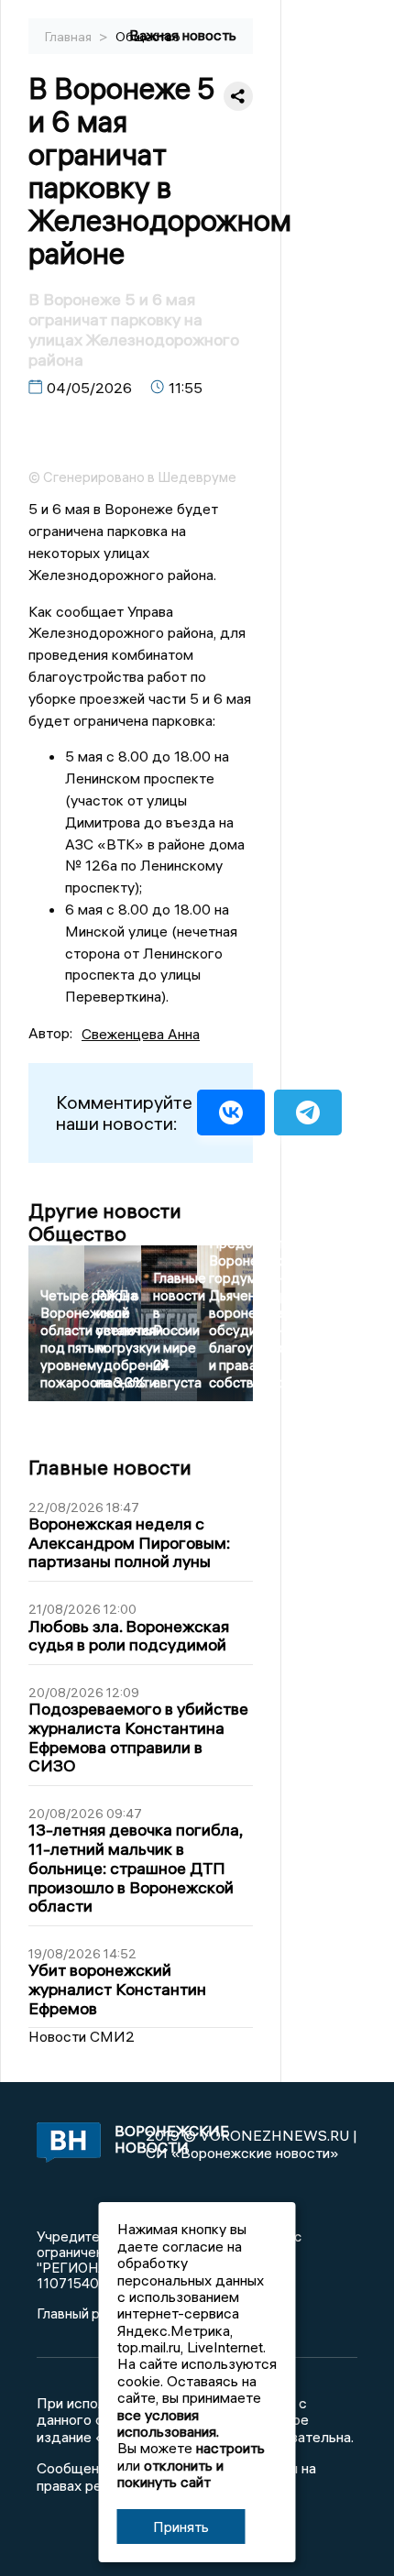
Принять (181, 2527)
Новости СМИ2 (82, 2036)
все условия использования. (168, 2423)
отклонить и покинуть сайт (170, 2473)
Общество (148, 37)
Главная (70, 37)
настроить (230, 2448)
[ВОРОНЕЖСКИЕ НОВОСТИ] (66, 2144)
